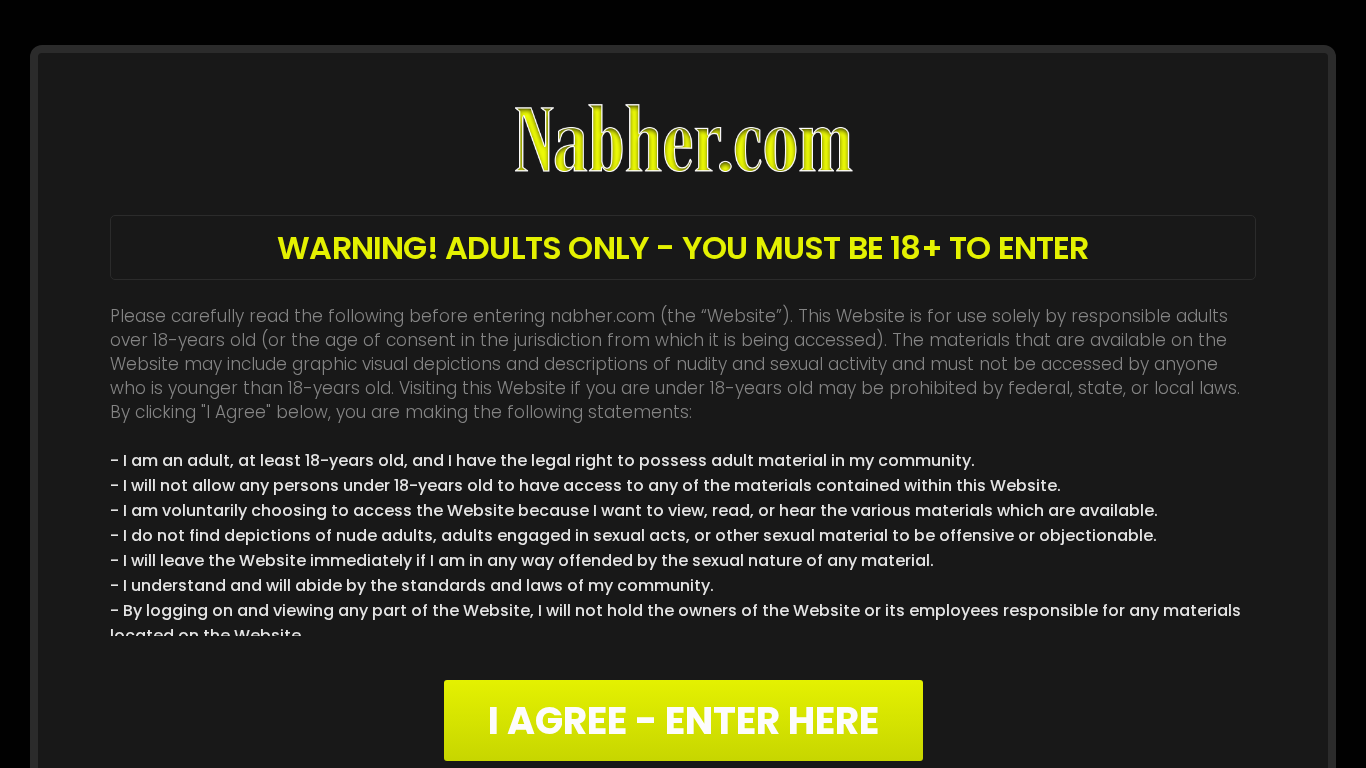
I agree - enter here (683, 720)
